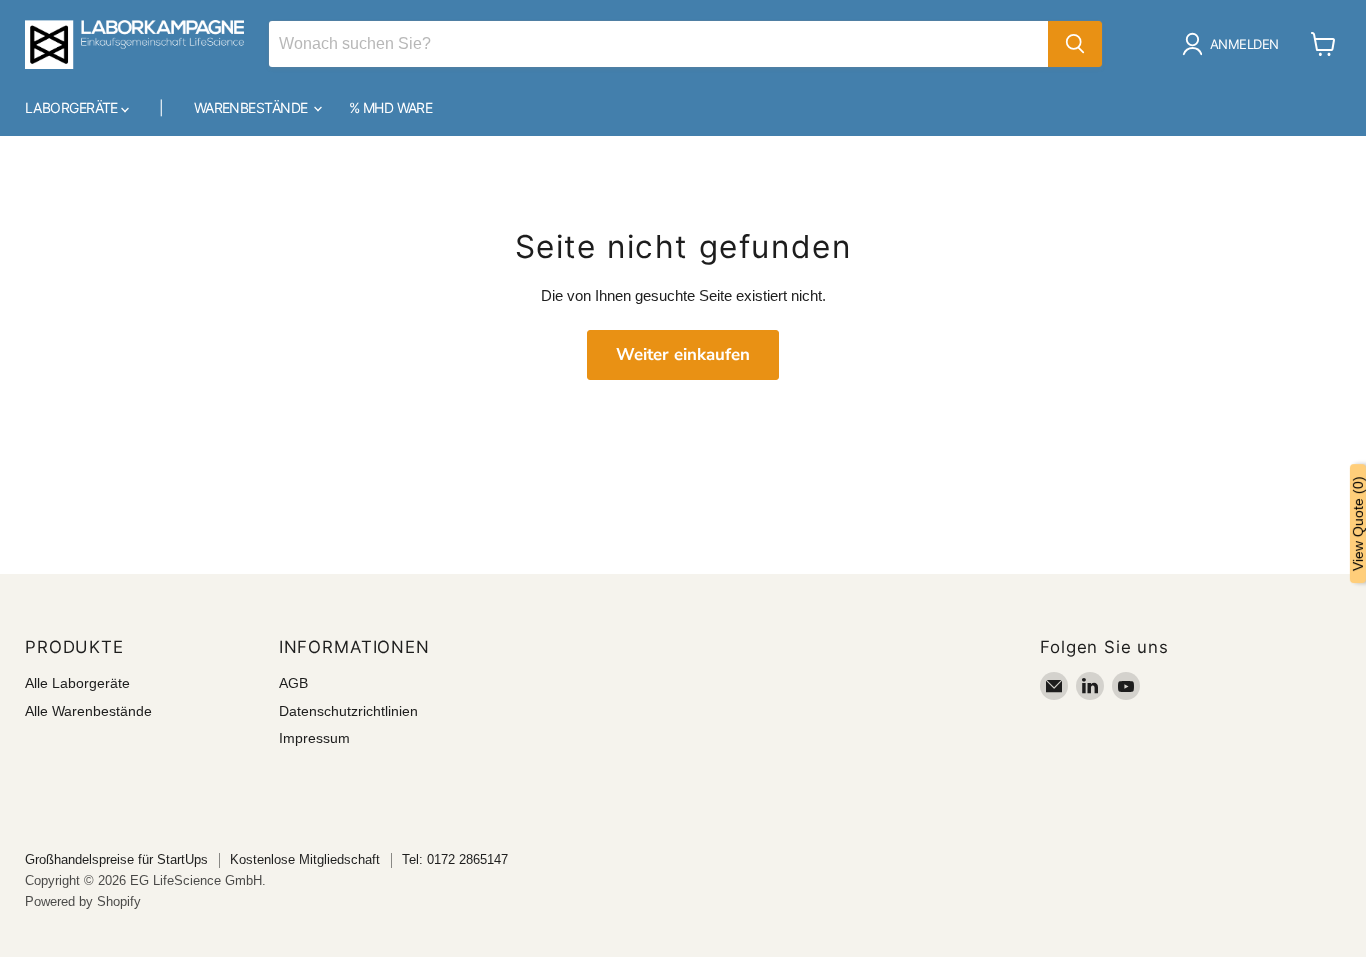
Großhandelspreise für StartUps (116, 859)
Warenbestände (252, 107)
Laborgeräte (73, 107)
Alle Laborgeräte (77, 683)
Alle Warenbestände (88, 711)
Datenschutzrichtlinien (348, 711)
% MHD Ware (390, 107)
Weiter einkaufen (683, 354)
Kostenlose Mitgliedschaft (305, 859)
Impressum (314, 738)
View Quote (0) (1358, 523)
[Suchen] (1075, 44)
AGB (293, 683)
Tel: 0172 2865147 (455, 859)
